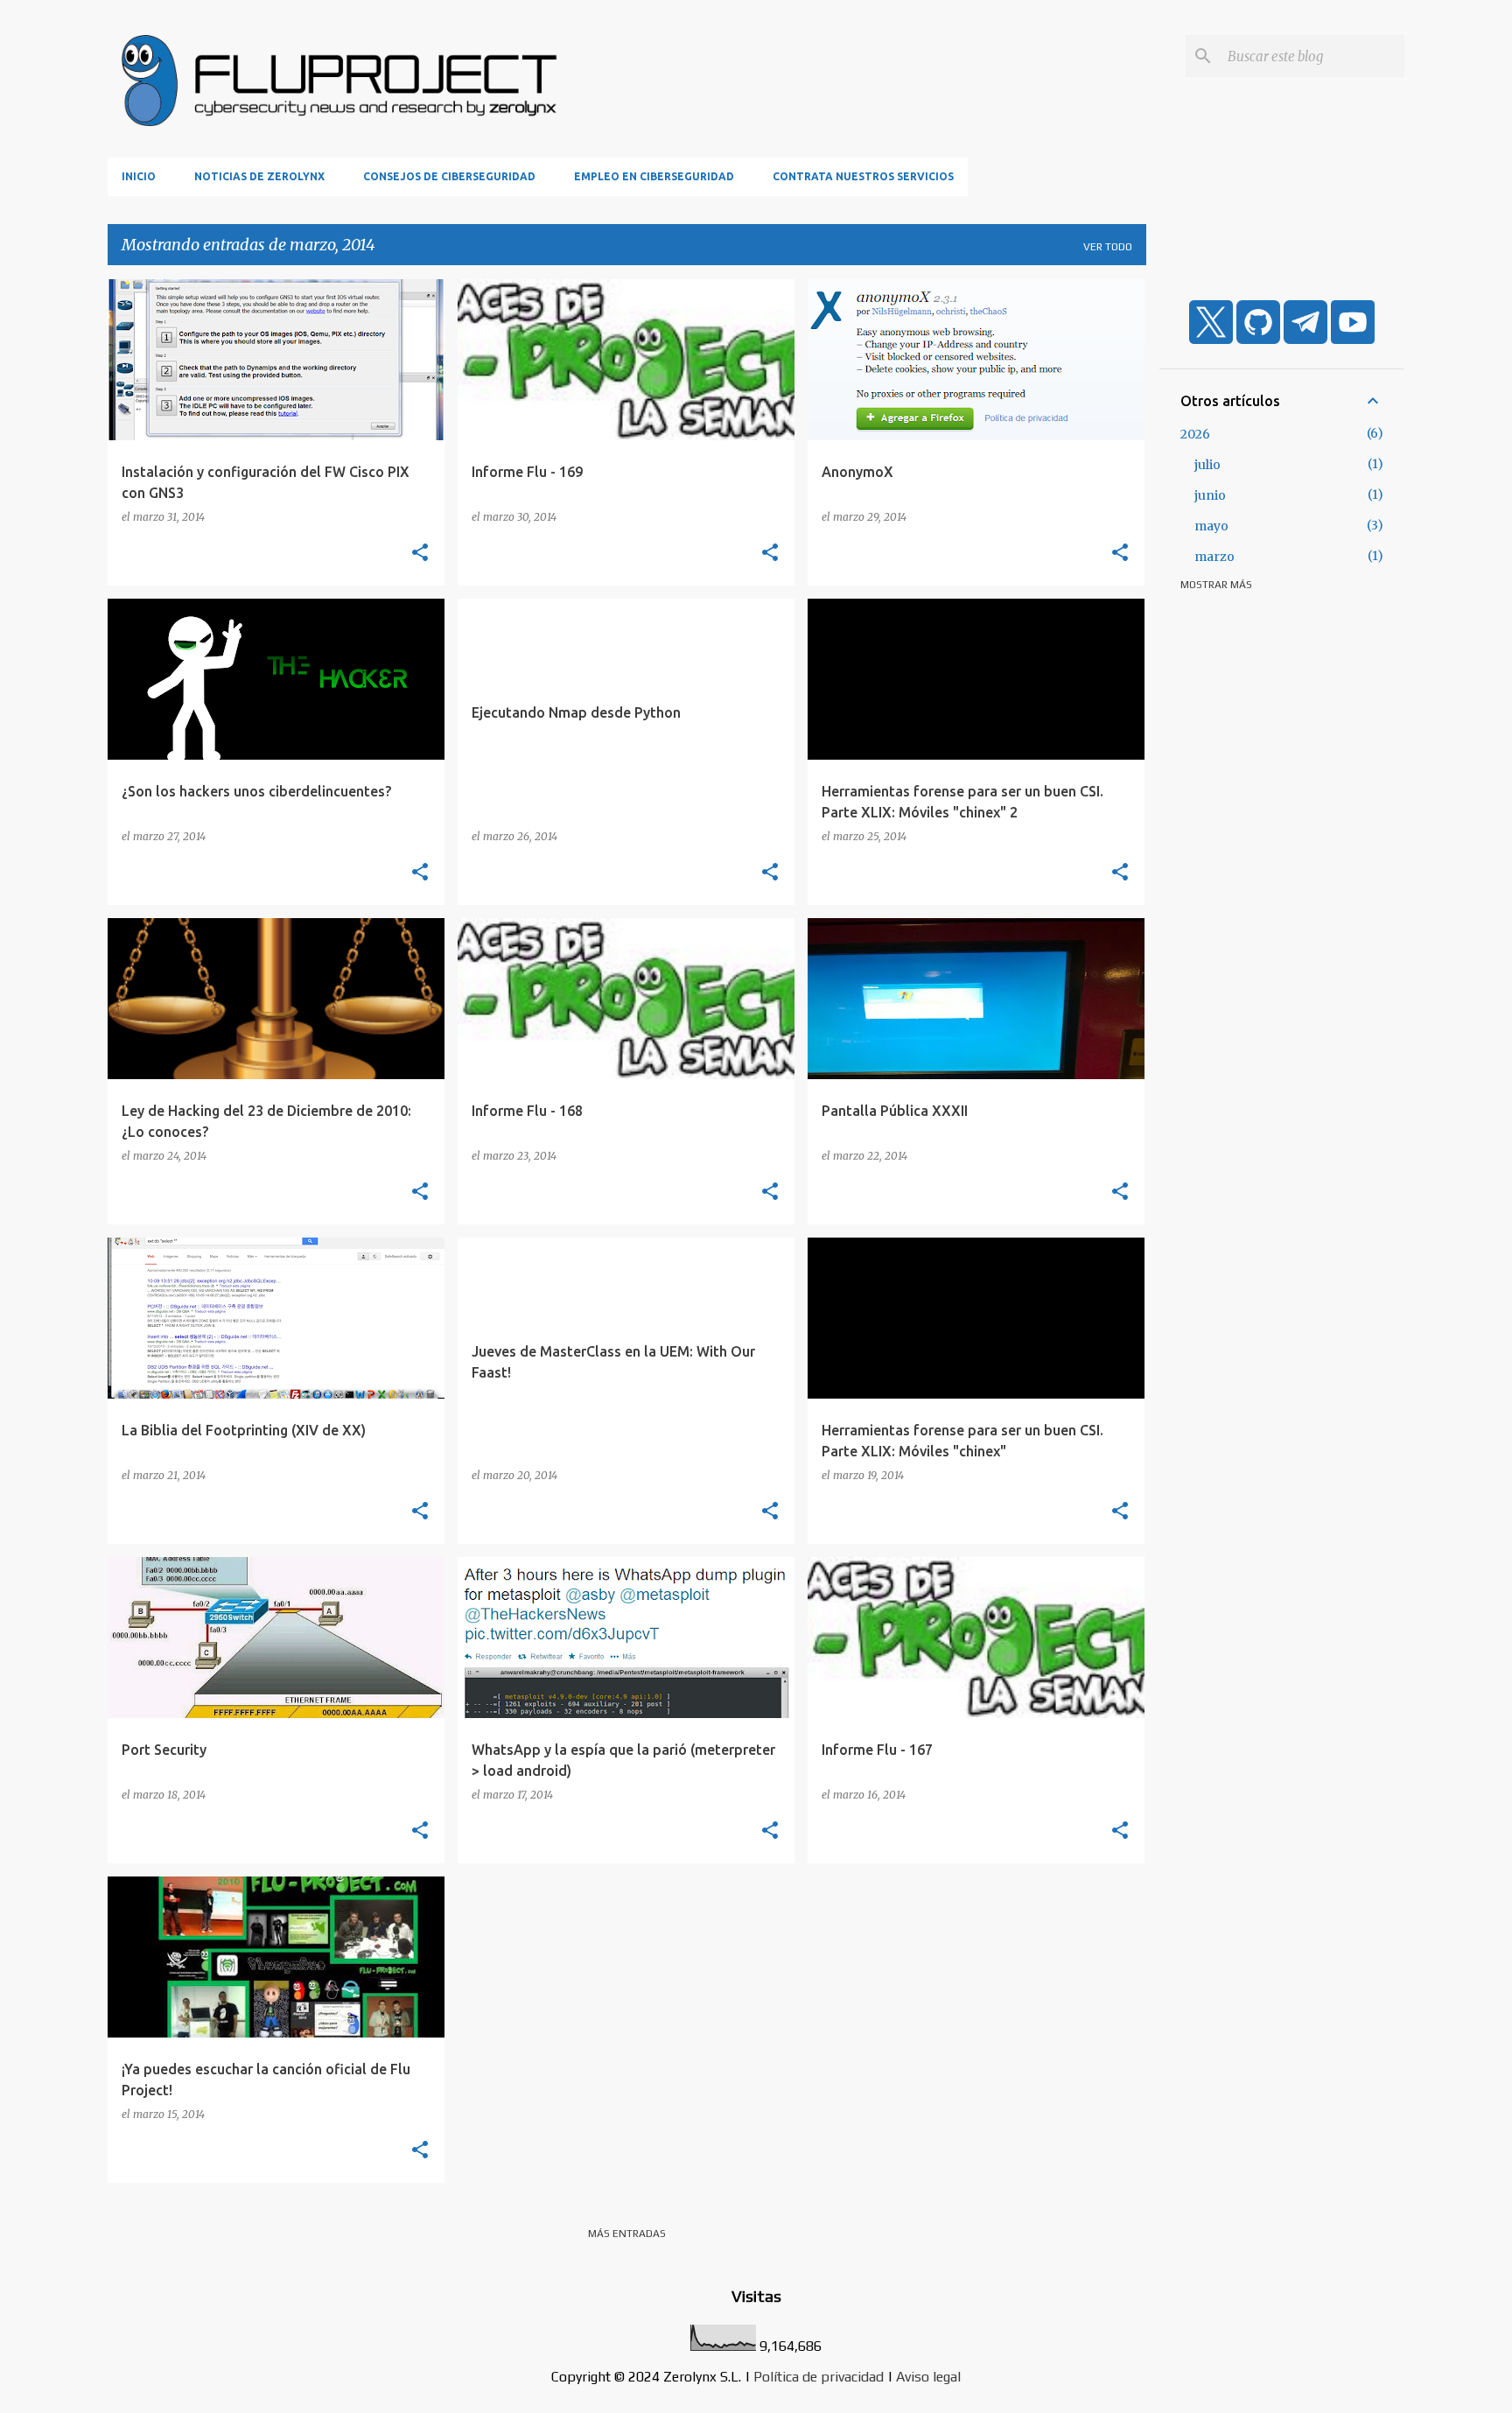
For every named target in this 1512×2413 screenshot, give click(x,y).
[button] (420, 553)
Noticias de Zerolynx (259, 176)
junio (1210, 495)
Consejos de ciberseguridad (449, 176)
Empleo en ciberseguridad (654, 176)
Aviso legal (928, 2377)
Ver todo (1108, 247)
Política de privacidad (819, 2377)
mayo (1211, 526)
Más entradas (627, 2234)
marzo (1214, 557)
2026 (1195, 434)
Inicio (139, 176)
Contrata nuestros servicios (863, 176)
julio (1207, 465)
